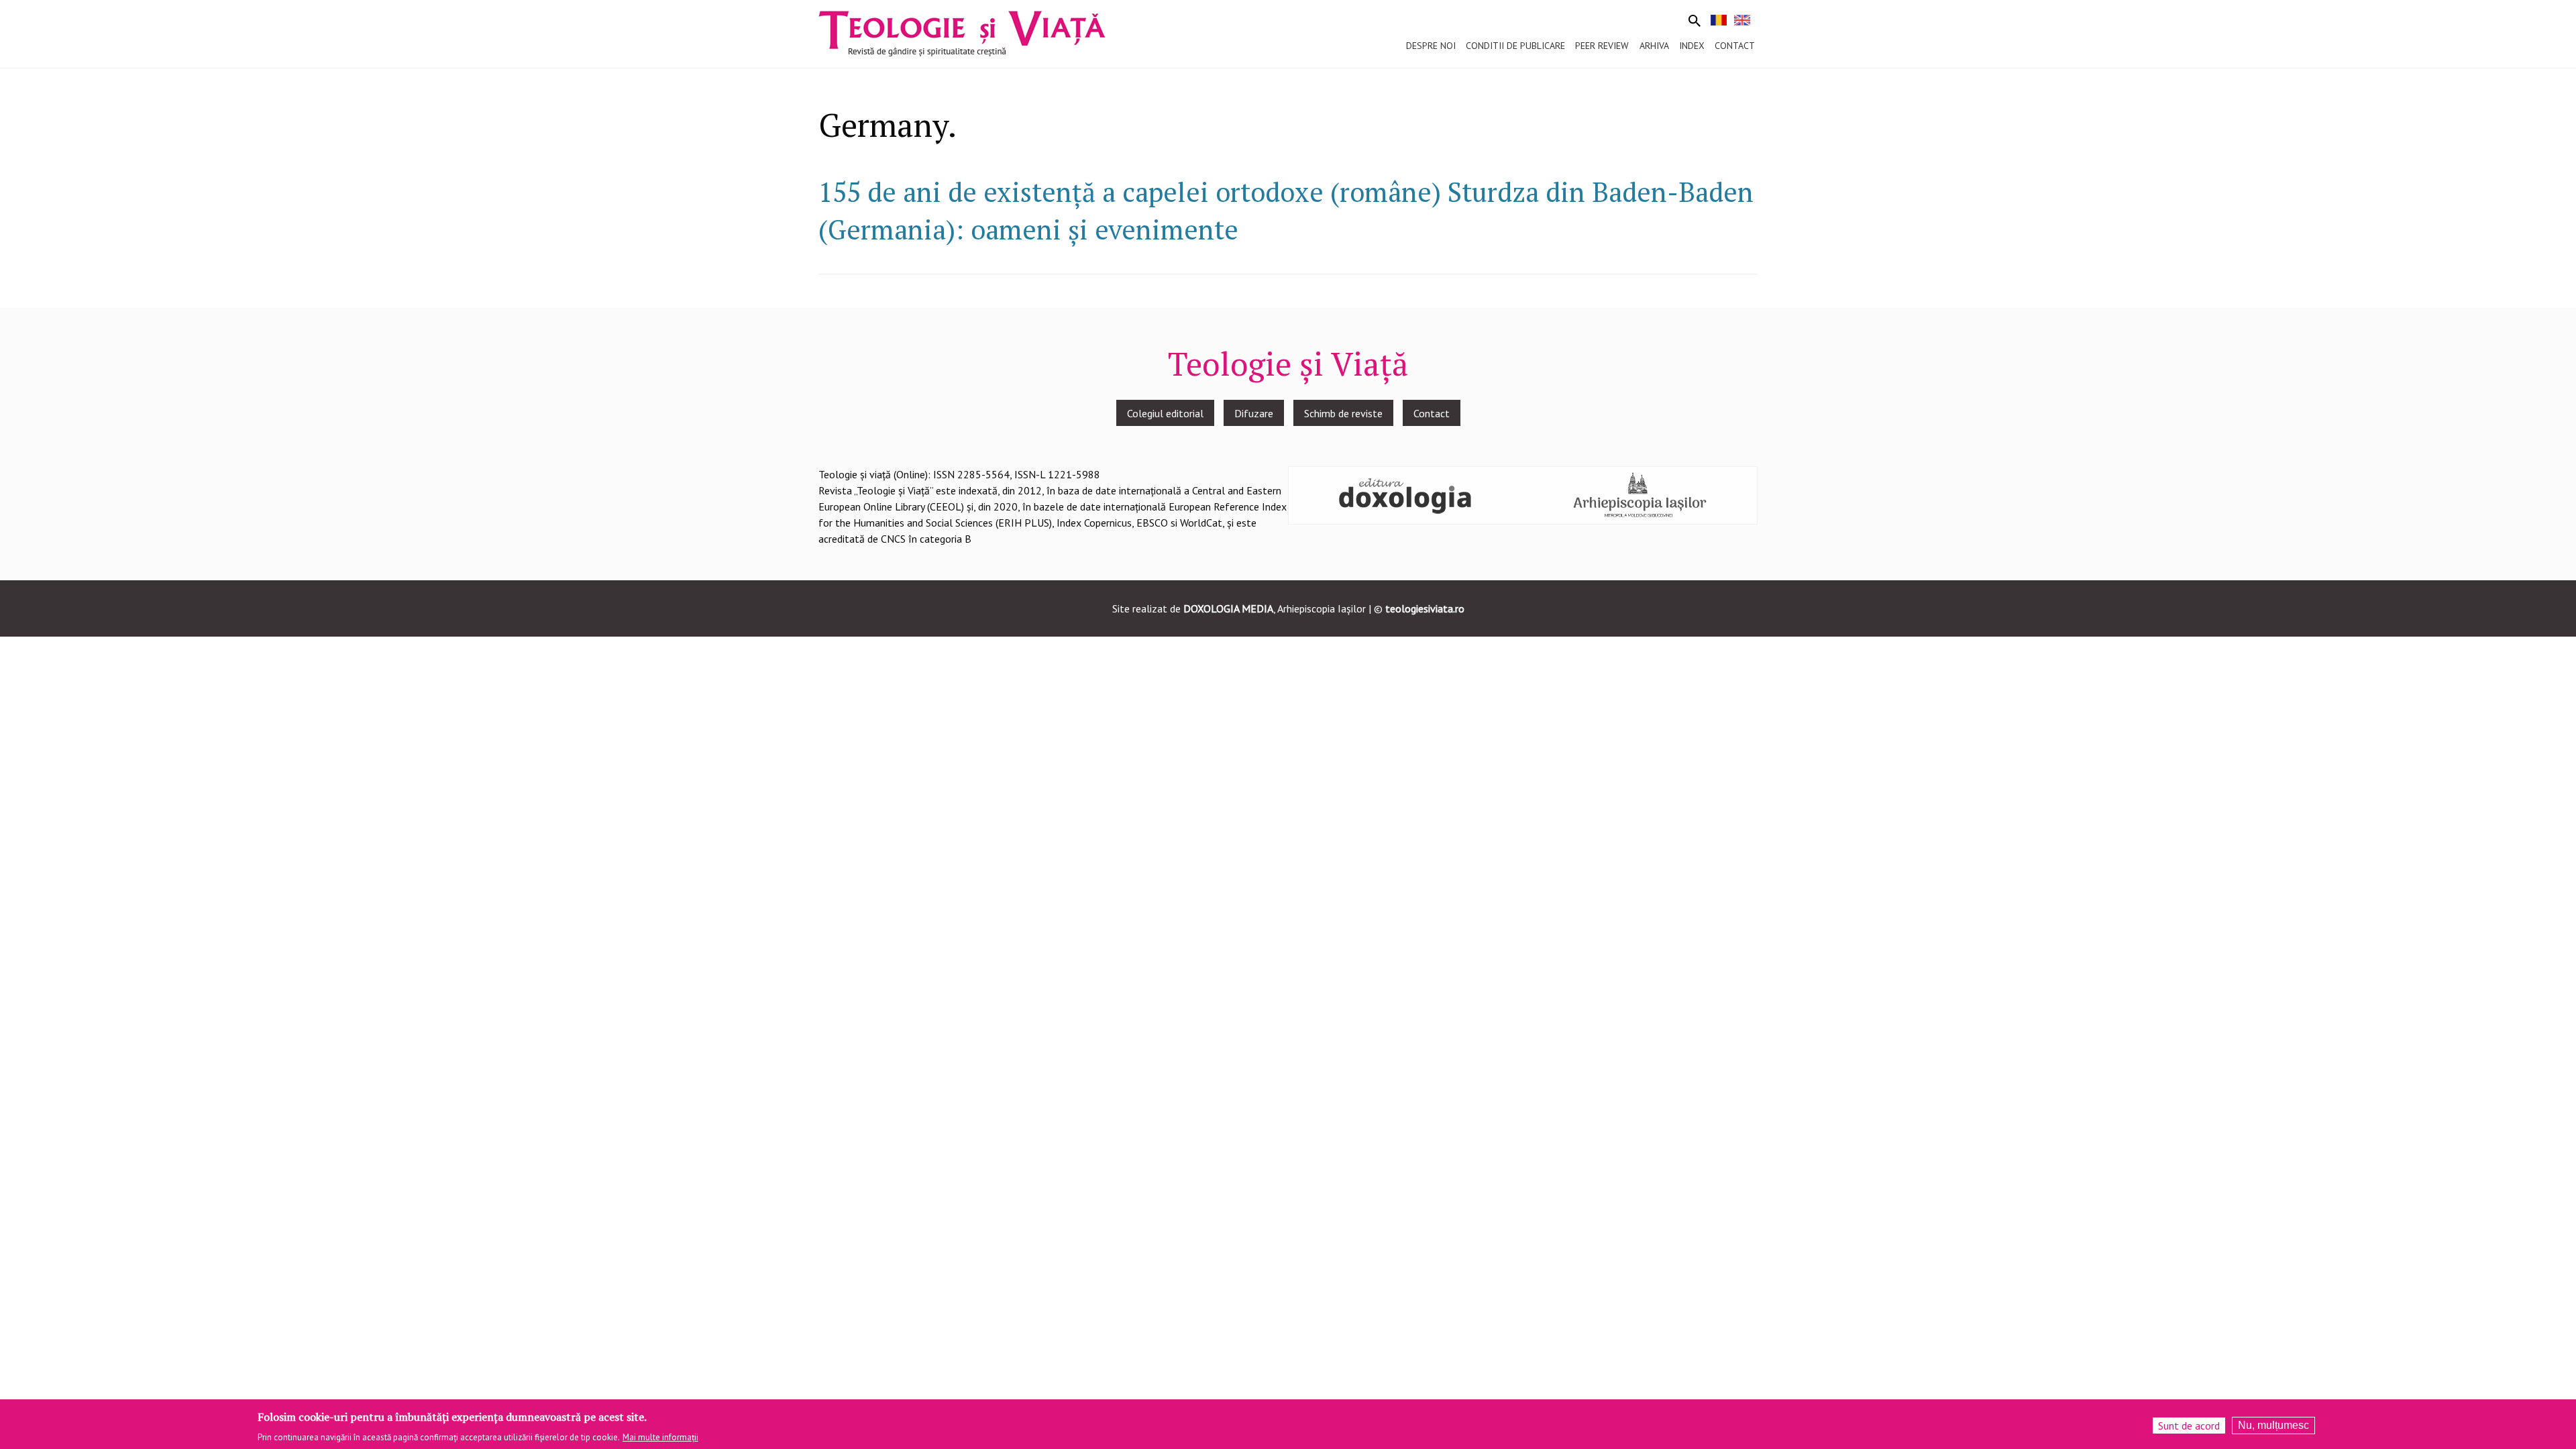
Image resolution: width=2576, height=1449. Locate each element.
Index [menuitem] (1692, 46)
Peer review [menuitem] (1602, 46)
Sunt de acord (2189, 1426)
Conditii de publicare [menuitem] (1515, 46)
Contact (1432, 413)
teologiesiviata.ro (1425, 608)
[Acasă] (962, 32)
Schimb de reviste (1343, 413)
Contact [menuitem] (1735, 46)
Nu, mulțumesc (2273, 1425)
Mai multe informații (660, 1437)
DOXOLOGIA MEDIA (1228, 608)
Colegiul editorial (1165, 413)
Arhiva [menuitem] (1654, 46)
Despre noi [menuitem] (1431, 46)
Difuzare (1254, 413)
